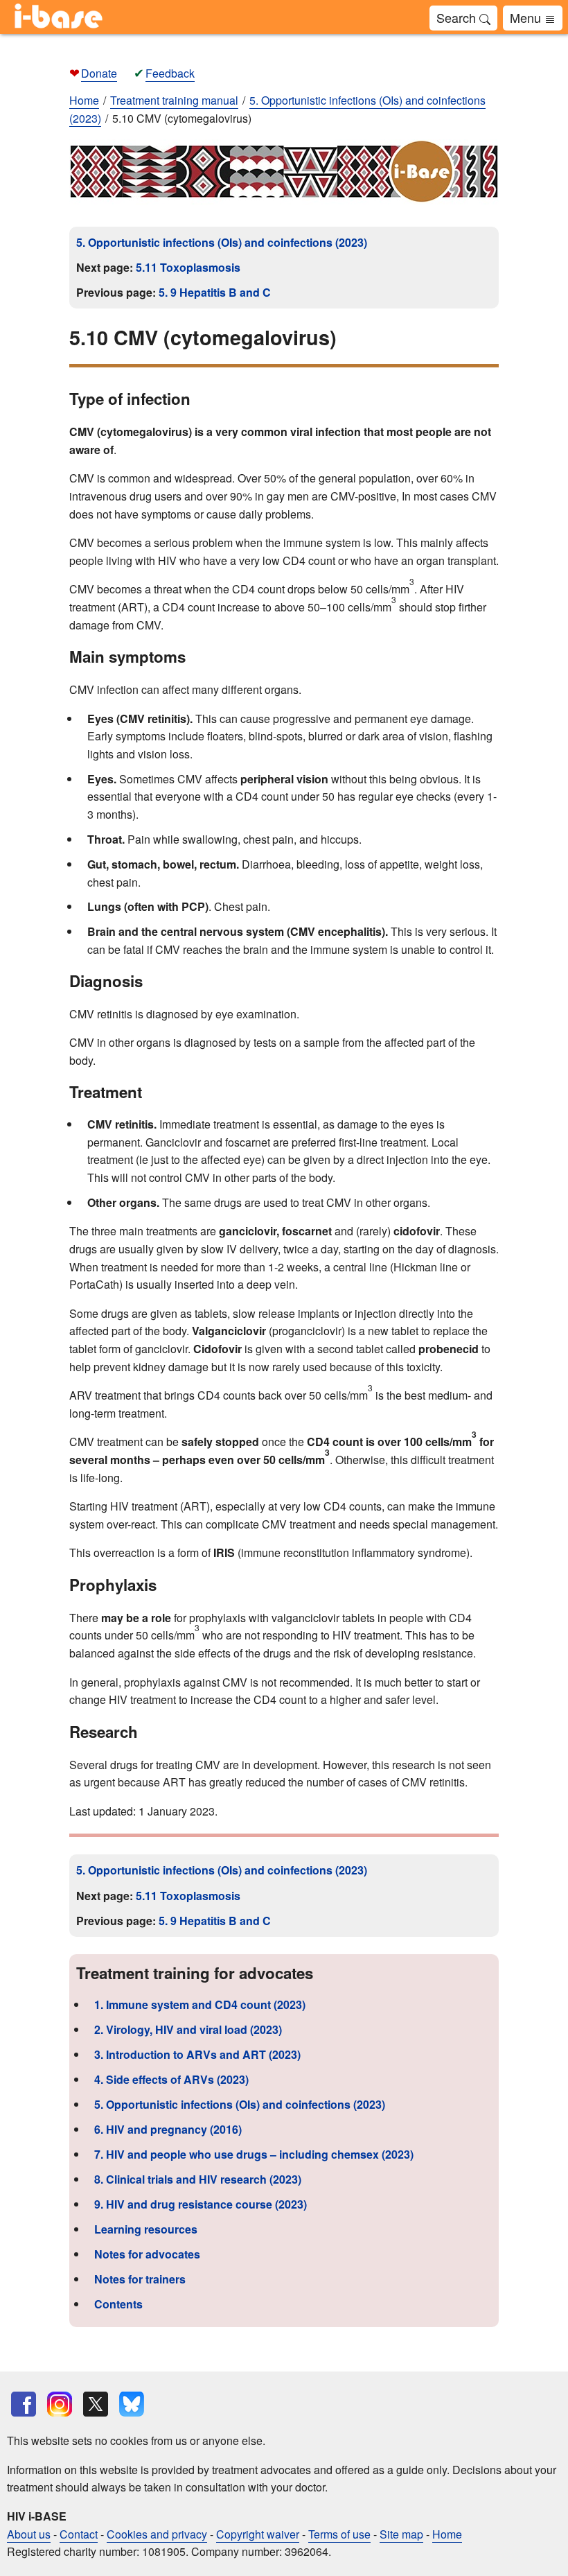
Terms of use (339, 2534)
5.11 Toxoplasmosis (188, 267)
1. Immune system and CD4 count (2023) (200, 2004)
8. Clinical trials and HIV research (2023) (198, 2179)
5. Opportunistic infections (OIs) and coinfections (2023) (222, 242)
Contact (79, 2534)
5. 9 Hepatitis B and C (215, 292)
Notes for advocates (147, 2254)
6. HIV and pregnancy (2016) (168, 2129)
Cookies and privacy (157, 2534)
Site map (401, 2534)
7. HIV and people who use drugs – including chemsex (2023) (254, 2154)
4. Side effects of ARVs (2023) (171, 2079)
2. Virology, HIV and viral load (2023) (188, 2029)
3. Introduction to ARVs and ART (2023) (197, 2054)
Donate (99, 73)
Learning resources (146, 2229)
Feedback (170, 73)
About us (29, 2534)
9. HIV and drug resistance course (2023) (201, 2204)
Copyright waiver (258, 2534)
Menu (527, 17)
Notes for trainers (140, 2279)
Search (458, 17)
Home (84, 100)
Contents (118, 2304)
